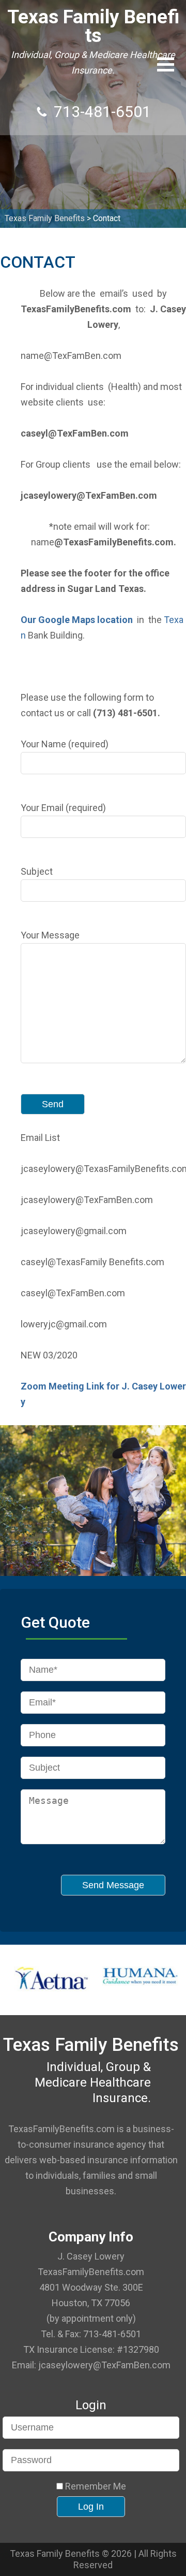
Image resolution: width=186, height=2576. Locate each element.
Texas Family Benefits (93, 26)
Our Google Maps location (77, 620)
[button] (166, 64)
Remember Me (95, 2486)
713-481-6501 (102, 112)
